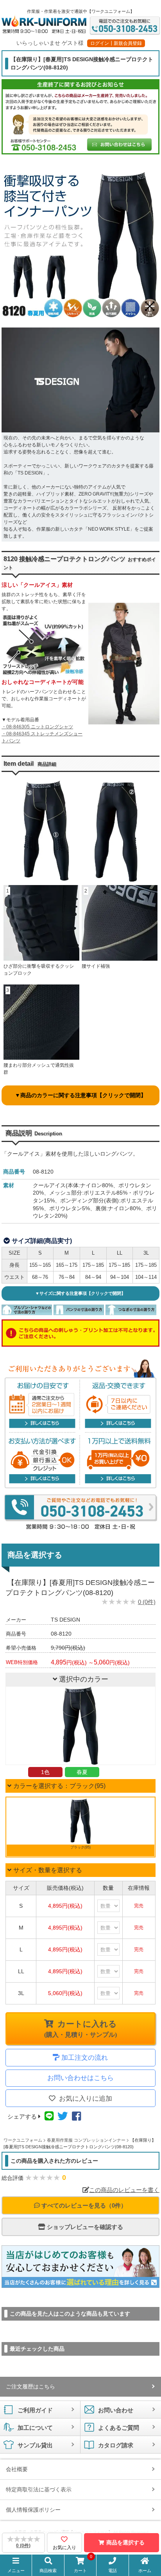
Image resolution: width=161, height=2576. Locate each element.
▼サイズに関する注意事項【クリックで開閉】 (80, 1293)
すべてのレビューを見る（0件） (83, 2205)
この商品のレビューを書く (124, 2190)
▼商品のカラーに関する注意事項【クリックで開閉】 (80, 1095)
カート (83, 2565)
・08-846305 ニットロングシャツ (37, 727)
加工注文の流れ (85, 2058)
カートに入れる (80, 2029)
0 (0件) (147, 1602)
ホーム (145, 2571)
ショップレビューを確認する (84, 2227)
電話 (113, 2571)
